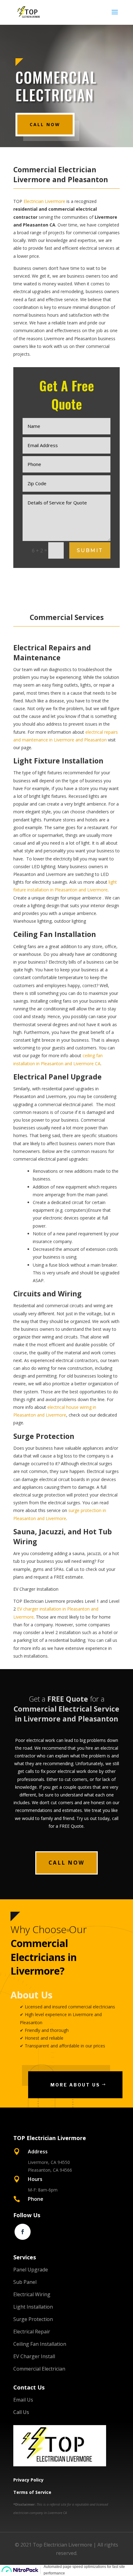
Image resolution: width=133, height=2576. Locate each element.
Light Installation (33, 2307)
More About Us (75, 2085)
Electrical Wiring (32, 2294)
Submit (90, 550)
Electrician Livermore (44, 201)
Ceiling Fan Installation (40, 2344)
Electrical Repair (32, 2332)
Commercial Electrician (39, 2369)
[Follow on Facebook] (23, 2232)
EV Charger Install (34, 2356)
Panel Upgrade (31, 2270)
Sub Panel (25, 2282)
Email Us (23, 2400)
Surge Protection (33, 2319)
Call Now (45, 124)
